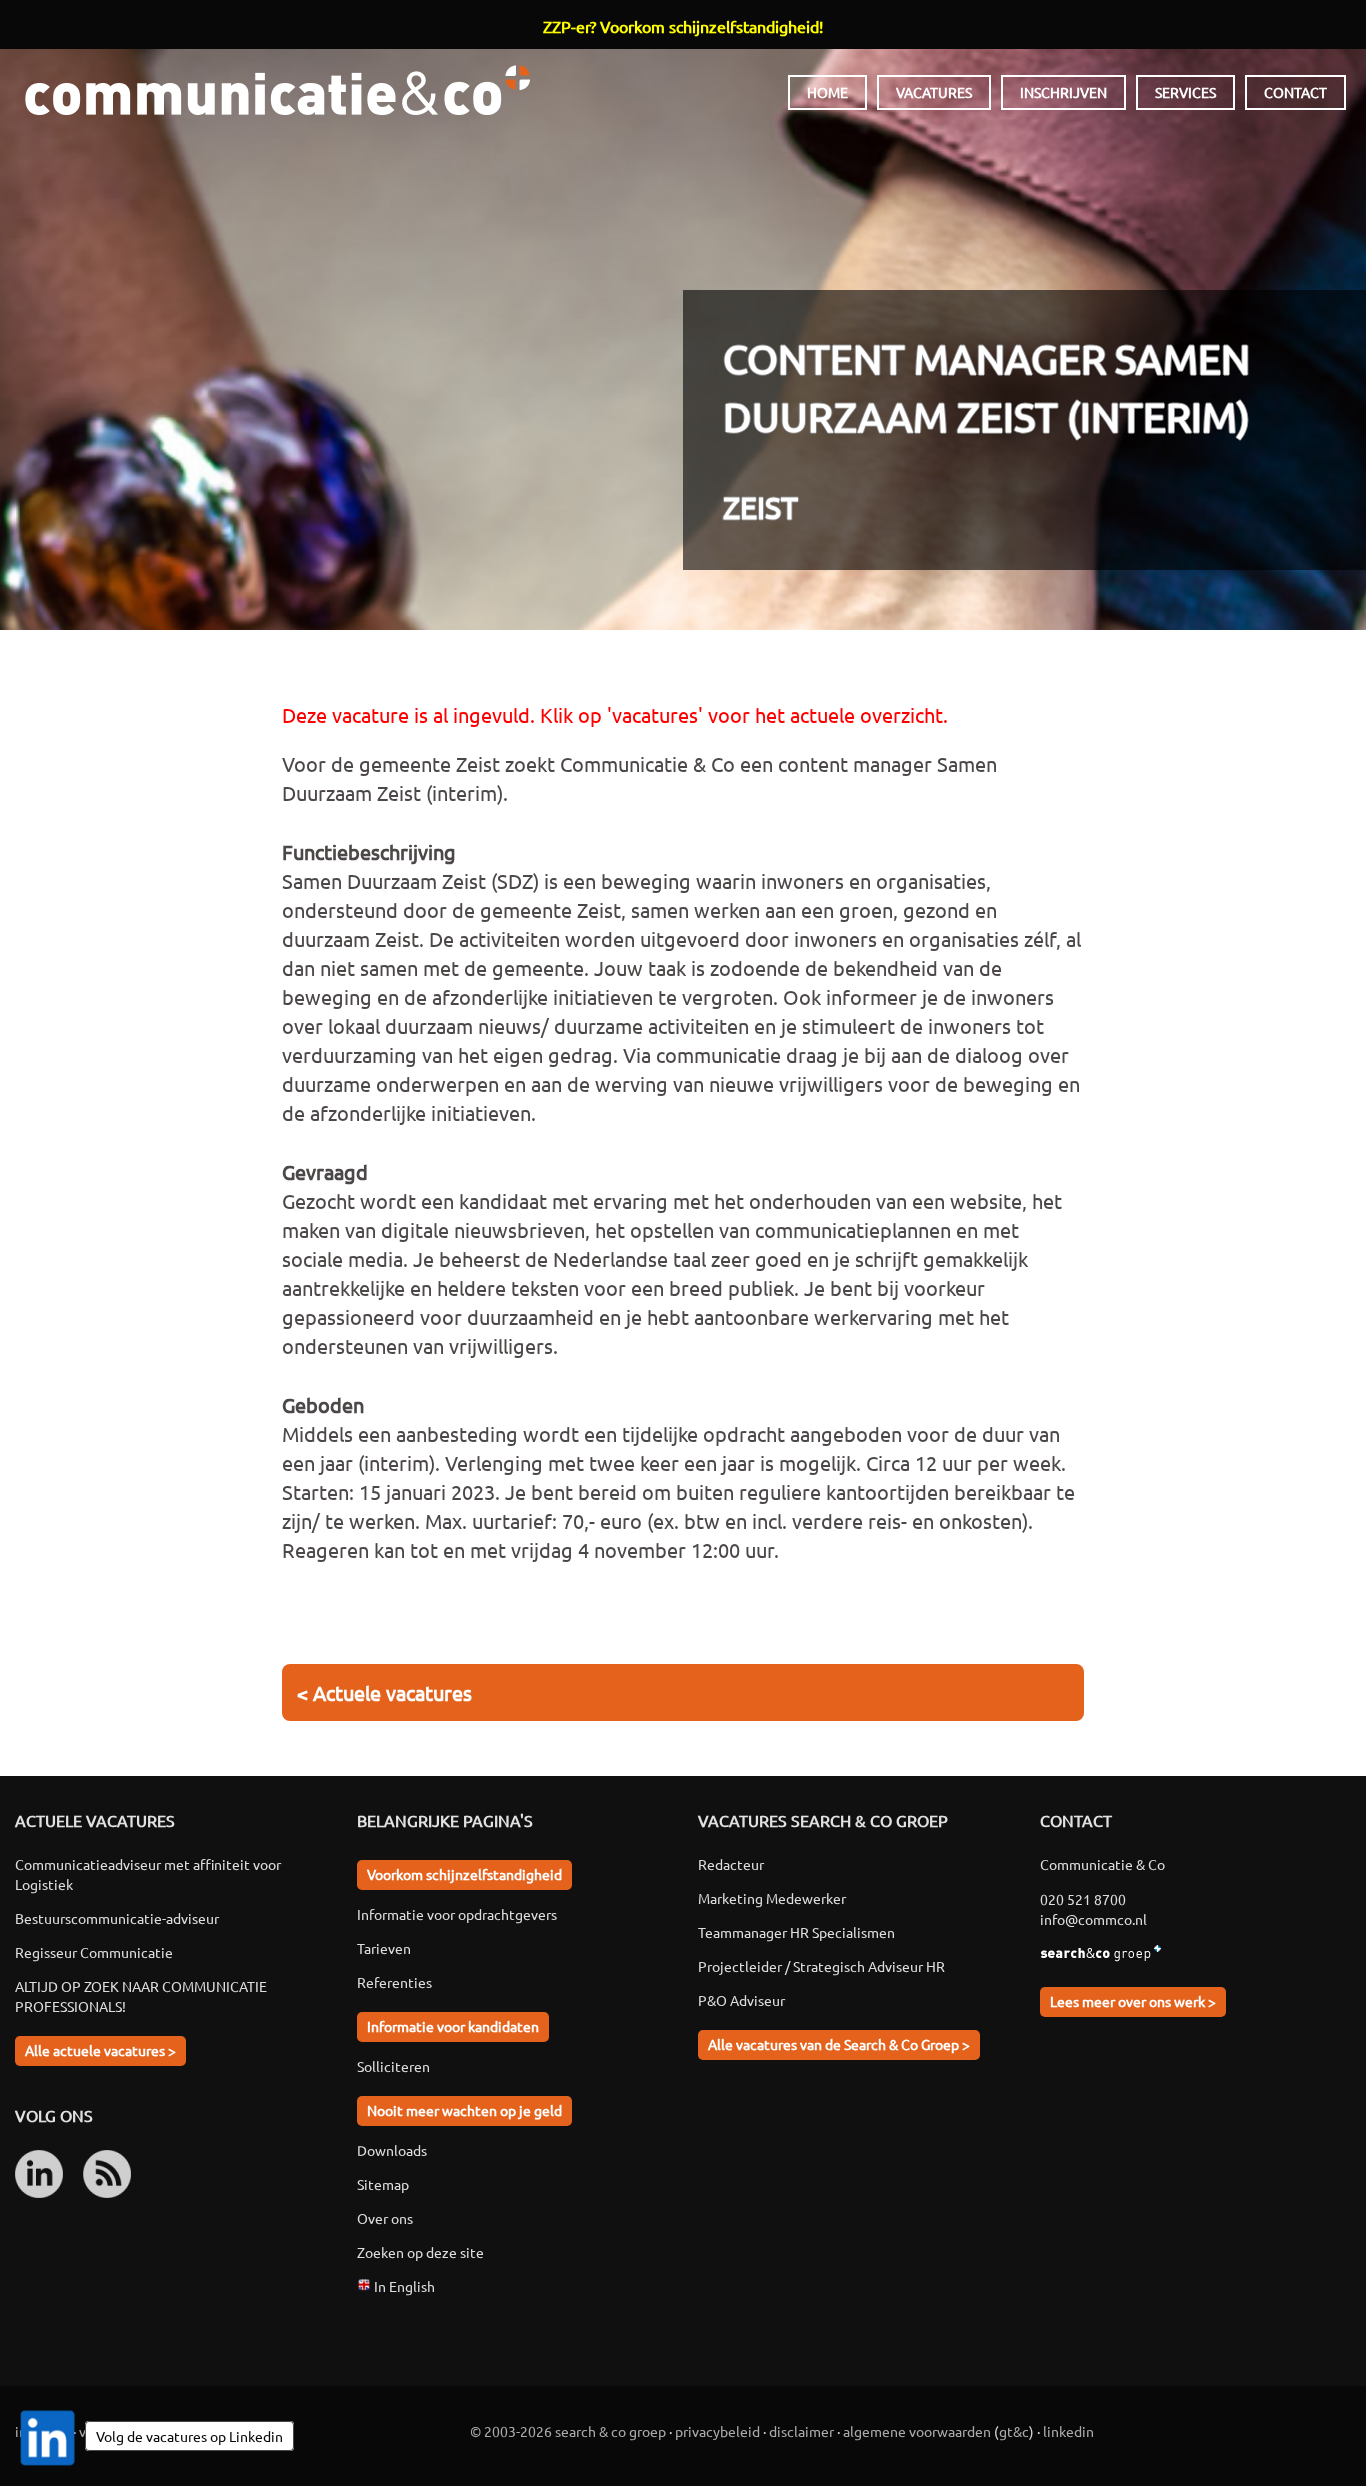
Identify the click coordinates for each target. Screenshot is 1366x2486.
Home (827, 92)
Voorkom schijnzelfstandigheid (464, 1874)
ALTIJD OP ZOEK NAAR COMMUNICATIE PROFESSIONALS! (141, 1996)
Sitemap (383, 2184)
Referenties (394, 1982)
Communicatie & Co (277, 90)
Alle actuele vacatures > (100, 2050)
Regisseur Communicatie (94, 1952)
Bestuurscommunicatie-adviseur (117, 1918)
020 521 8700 (1083, 1899)
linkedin (1068, 2431)
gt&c (1014, 2431)
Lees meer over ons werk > (1133, 2001)
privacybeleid (717, 2431)
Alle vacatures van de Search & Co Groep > (839, 2044)
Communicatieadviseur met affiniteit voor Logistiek (148, 1874)
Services (1185, 92)
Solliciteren (393, 2066)
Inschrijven (1063, 92)
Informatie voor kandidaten (453, 2026)
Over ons (385, 2218)
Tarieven (384, 1948)
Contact (1295, 92)
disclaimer (801, 2431)
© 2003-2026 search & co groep (568, 2431)
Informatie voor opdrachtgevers (457, 1914)
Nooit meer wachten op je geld (464, 2110)
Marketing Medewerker (772, 1898)
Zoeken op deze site (420, 2252)
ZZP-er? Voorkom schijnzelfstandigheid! (683, 26)
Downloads (392, 2150)
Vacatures (934, 92)
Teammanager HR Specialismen (796, 1932)
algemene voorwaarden (917, 2431)
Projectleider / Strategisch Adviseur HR (821, 1966)
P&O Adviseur (741, 2000)
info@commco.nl (1093, 1919)
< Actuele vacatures (384, 1692)
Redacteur (731, 1864)
